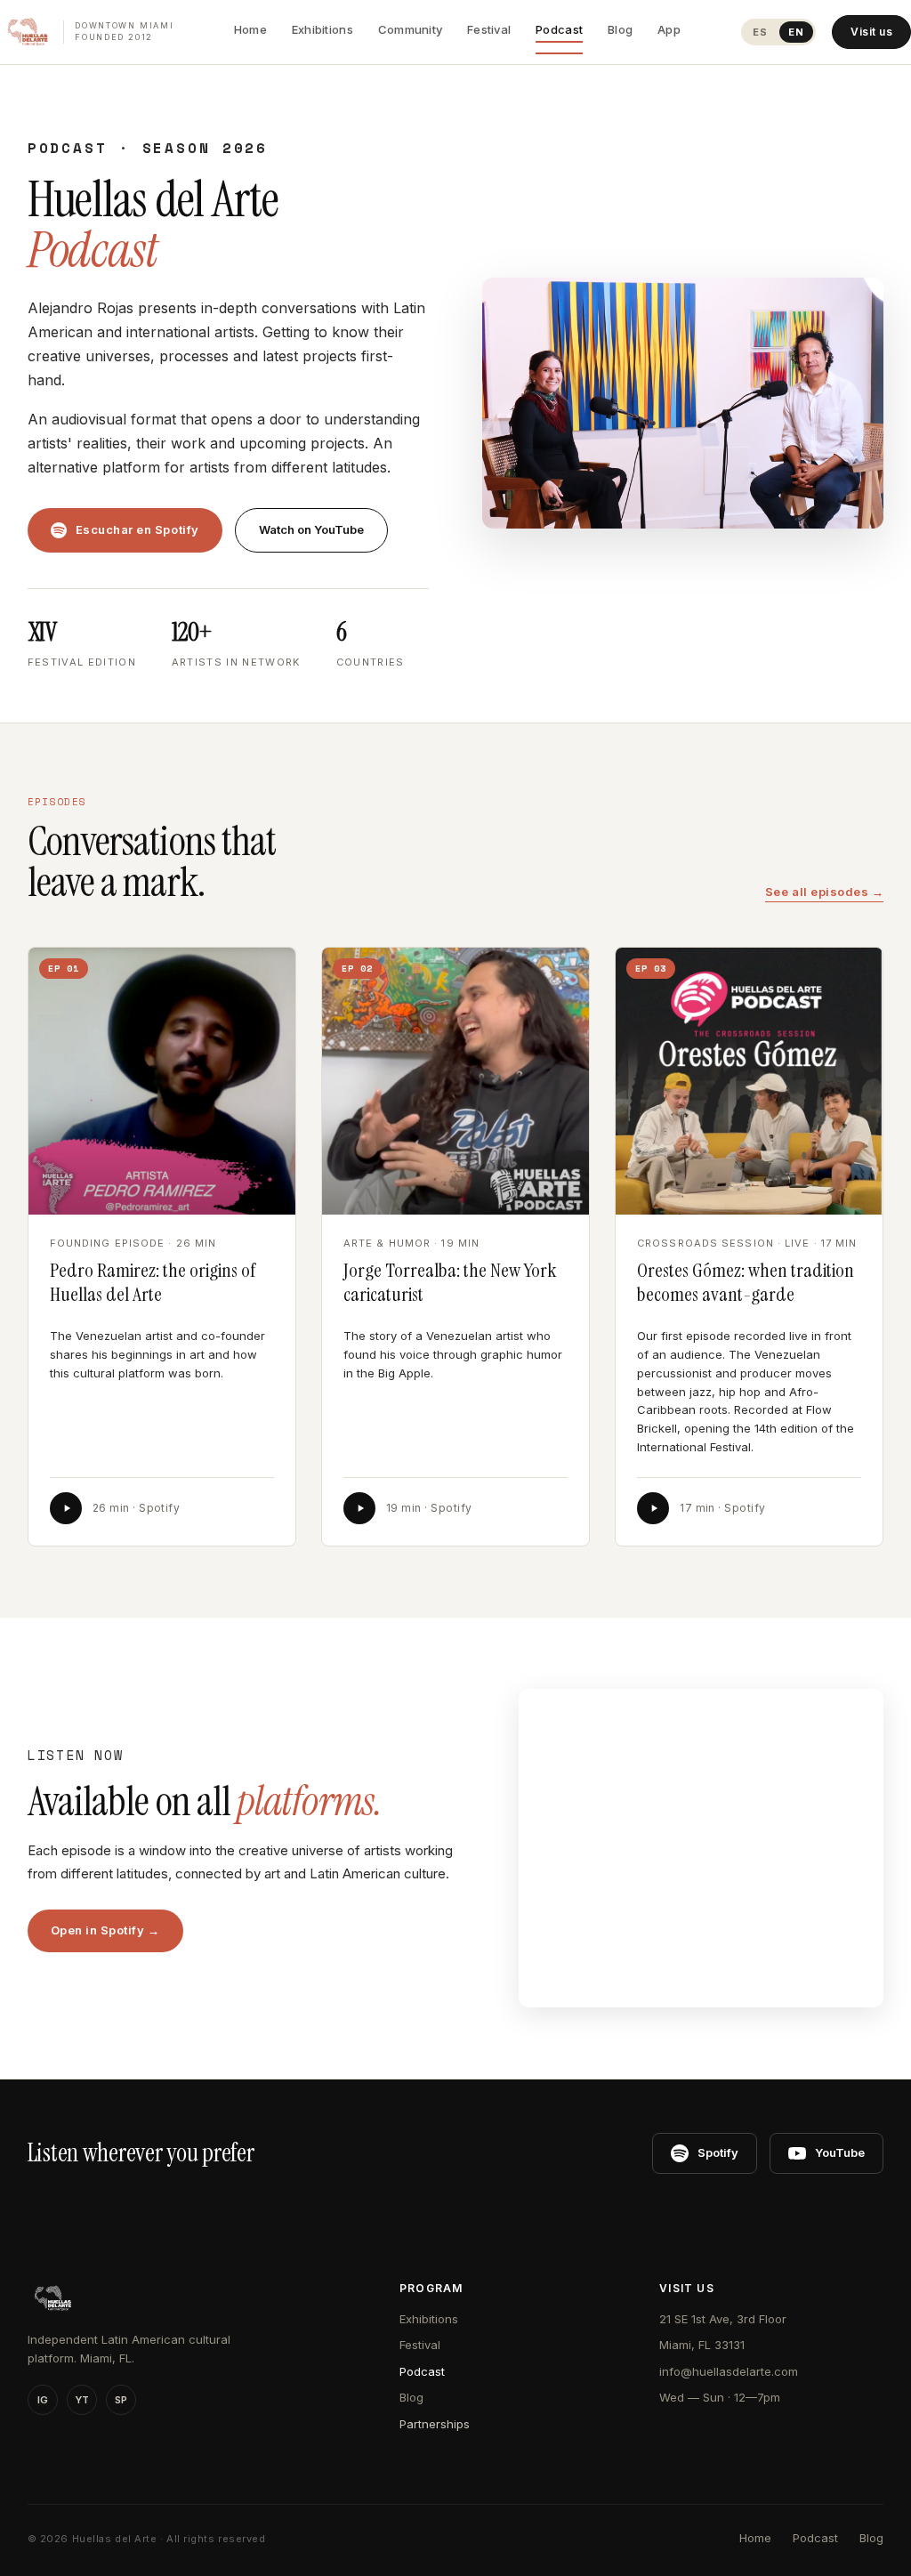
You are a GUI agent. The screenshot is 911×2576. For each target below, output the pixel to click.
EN (796, 32)
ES (760, 32)
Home (250, 29)
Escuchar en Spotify (137, 529)
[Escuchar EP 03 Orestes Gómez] (653, 1508)
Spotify (718, 2152)
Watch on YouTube (311, 529)
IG (43, 2400)
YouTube (840, 2152)
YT (82, 2400)
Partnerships (435, 2424)
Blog (620, 29)
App (669, 29)
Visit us (871, 32)
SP (121, 2400)
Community (410, 29)
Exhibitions (322, 29)
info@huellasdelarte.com (729, 2371)
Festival (489, 29)
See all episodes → (824, 892)
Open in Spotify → (105, 1930)
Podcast (559, 29)
